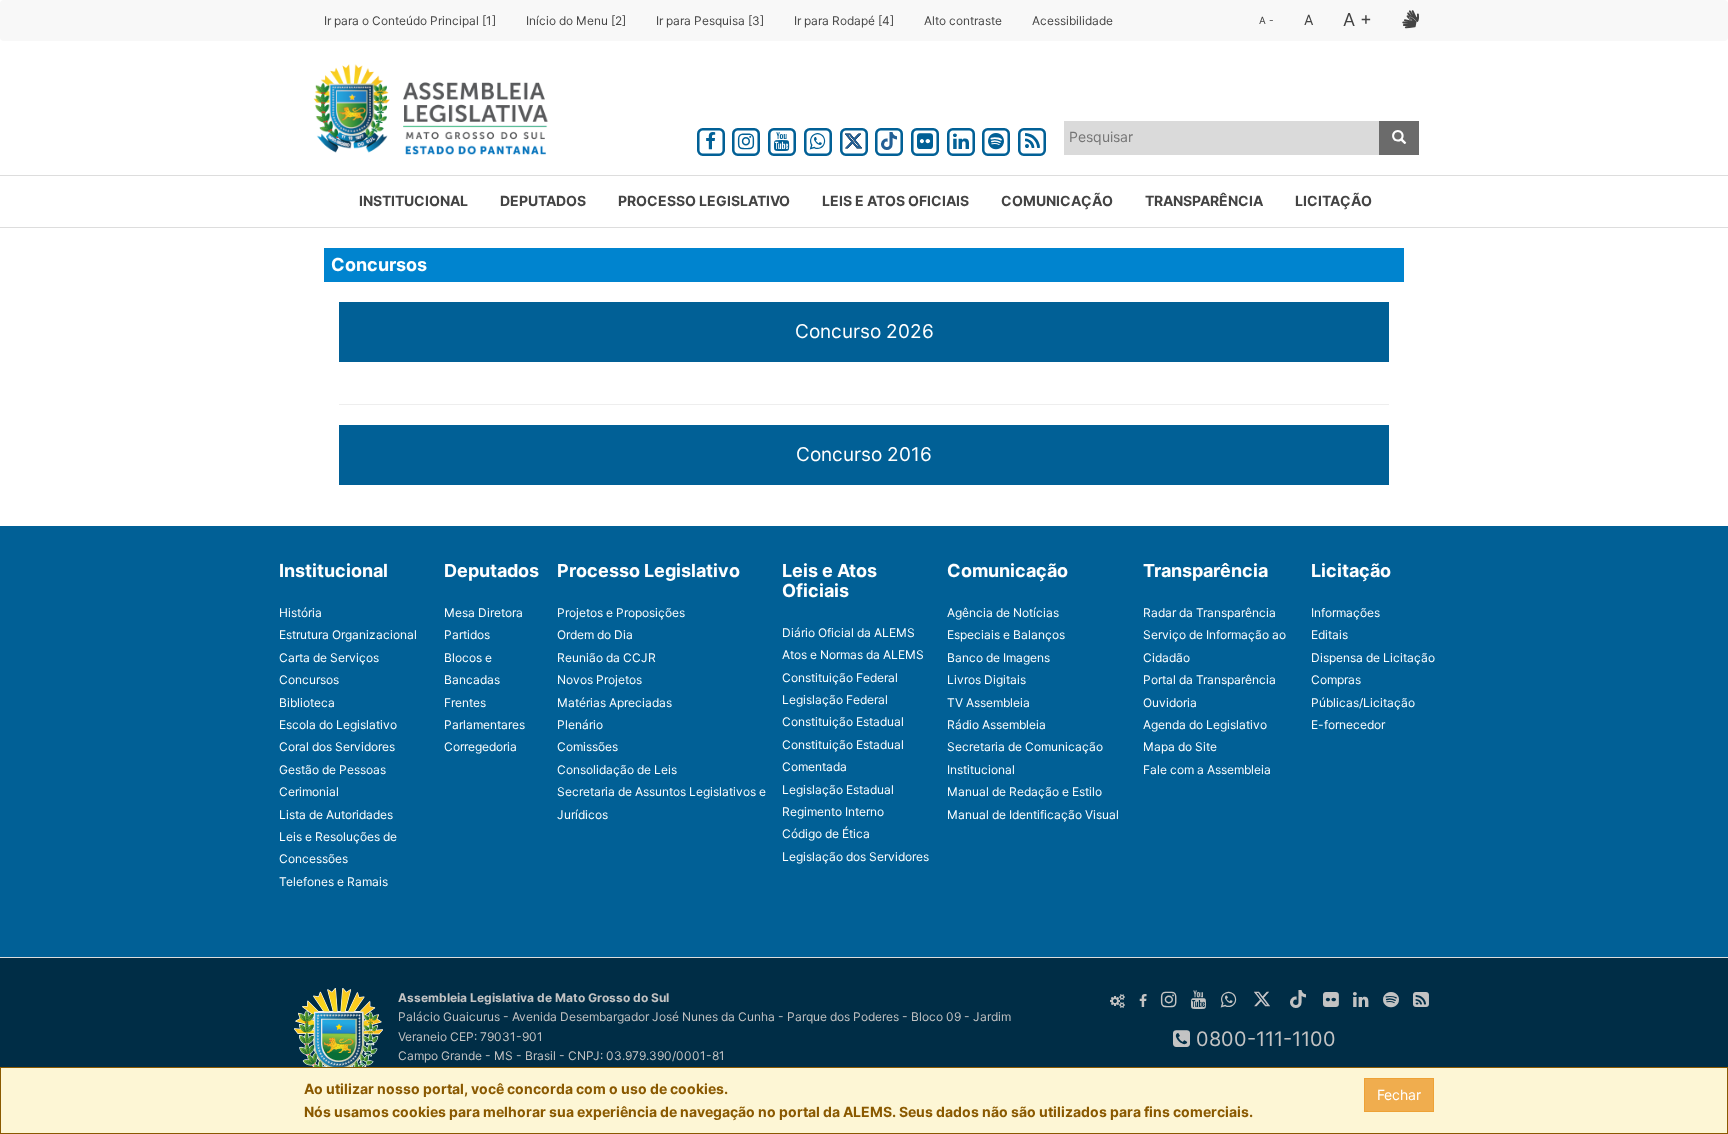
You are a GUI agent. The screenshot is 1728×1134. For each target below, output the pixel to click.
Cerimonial (309, 791)
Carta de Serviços (329, 657)
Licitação (1333, 200)
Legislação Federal (835, 699)
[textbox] (1222, 137)
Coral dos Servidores (337, 746)
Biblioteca (307, 702)
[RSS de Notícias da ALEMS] (1032, 138)
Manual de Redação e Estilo (1024, 791)
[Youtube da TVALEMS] (782, 138)
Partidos (467, 634)
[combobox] (1222, 138)
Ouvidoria (1170, 702)
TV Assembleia (988, 702)
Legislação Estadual (838, 789)
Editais (1329, 634)
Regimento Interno (833, 811)
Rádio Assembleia (996, 724)
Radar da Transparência (1209, 612)
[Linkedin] (961, 138)
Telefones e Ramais (333, 881)
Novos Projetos (599, 679)
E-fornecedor (1348, 724)
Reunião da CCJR (606, 657)
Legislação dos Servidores (855, 856)
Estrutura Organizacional (348, 634)
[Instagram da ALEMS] (747, 138)
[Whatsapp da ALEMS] (818, 138)
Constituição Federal (840, 677)
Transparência (1204, 200)
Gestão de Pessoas (332, 769)
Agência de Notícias (1003, 612)
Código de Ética (826, 833)
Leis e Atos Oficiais (895, 200)
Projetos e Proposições (621, 612)
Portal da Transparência (1209, 679)
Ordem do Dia (595, 634)
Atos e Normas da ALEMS (853, 654)
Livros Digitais (986, 679)
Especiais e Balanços (1006, 634)
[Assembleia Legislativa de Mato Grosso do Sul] (424, 113)
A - (1266, 20)
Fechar (1399, 1094)
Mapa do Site (1180, 746)
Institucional (413, 200)
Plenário (580, 724)
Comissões (587, 746)
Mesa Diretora (483, 612)
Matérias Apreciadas (614, 702)
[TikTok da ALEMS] (889, 138)
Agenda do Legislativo (1205, 724)
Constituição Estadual (843, 721)
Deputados (543, 200)
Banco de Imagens (998, 657)
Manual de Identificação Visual (1033, 814)
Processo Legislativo (704, 200)
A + (1357, 19)
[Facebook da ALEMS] (711, 138)
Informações (1345, 612)
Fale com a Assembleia (1207, 769)
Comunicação (1057, 200)
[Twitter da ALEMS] (854, 138)
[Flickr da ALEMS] (925, 138)
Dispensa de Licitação (1373, 657)
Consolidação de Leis (617, 769)
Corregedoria (480, 746)
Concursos (309, 679)
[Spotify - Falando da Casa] (997, 138)
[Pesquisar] (1399, 138)
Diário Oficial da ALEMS (848, 632)
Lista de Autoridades (336, 814)
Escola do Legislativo (338, 724)
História (300, 612)
